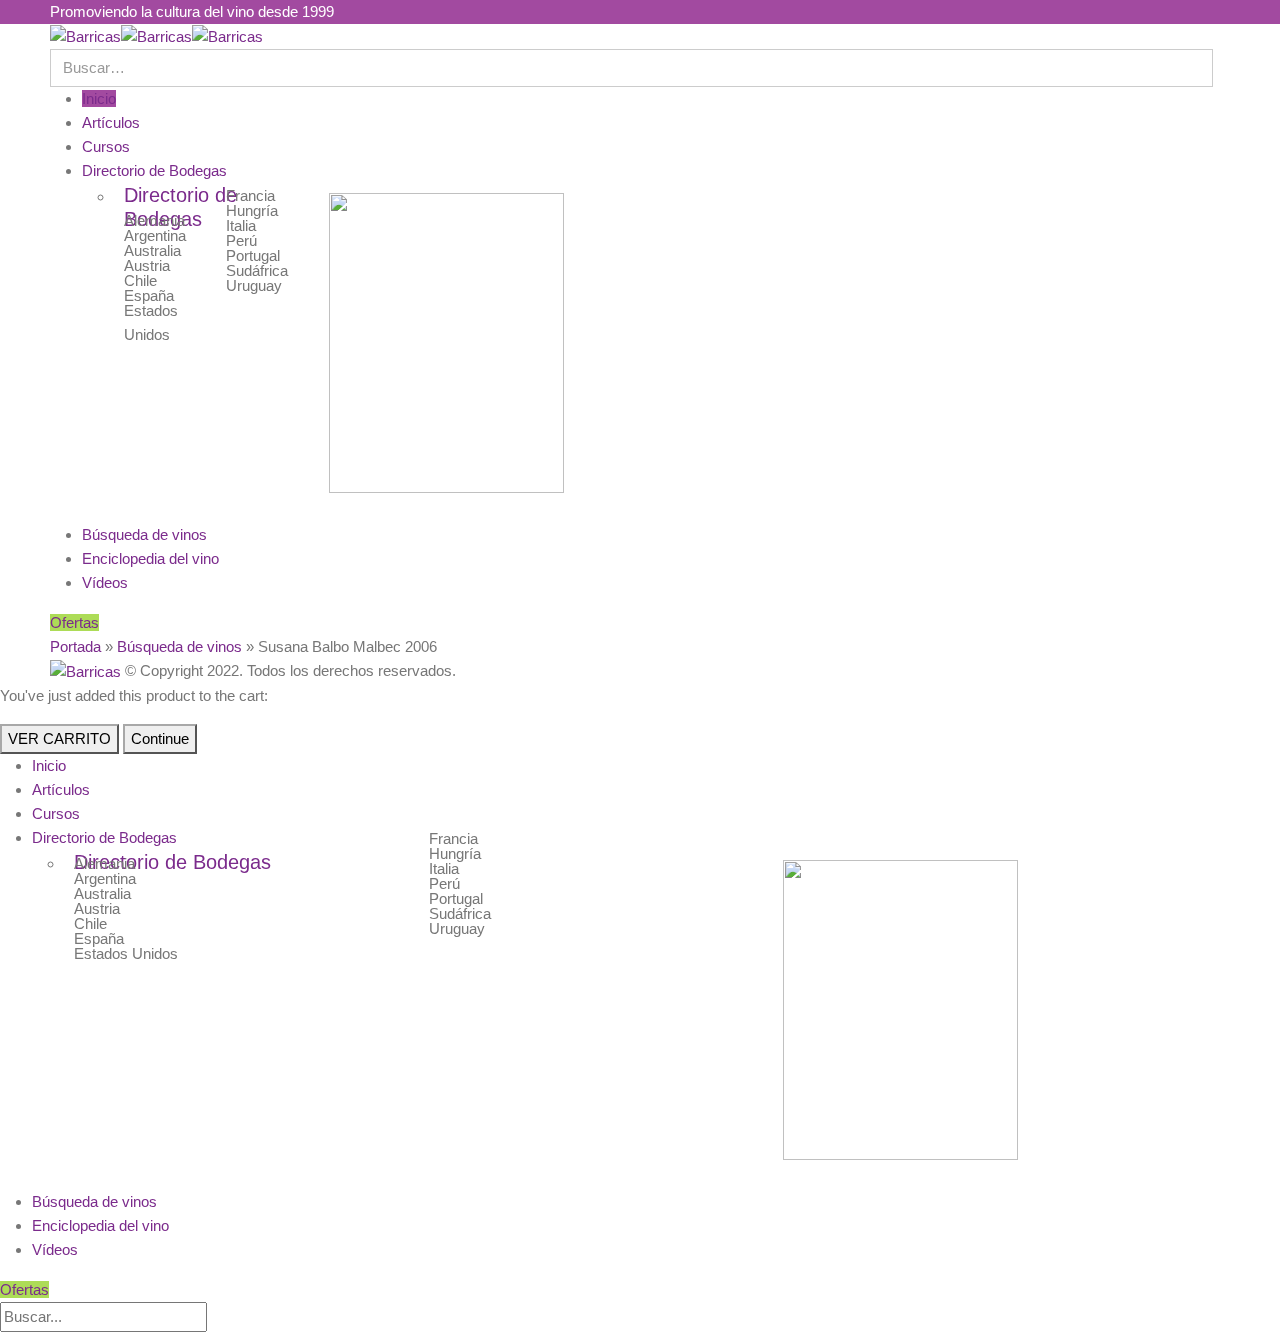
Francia (250, 195)
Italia (241, 225)
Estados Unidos (126, 953)
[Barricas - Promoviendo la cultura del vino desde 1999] (156, 35)
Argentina (155, 235)
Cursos (106, 146)
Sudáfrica (257, 270)
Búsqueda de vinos (144, 534)
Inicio (99, 98)
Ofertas (74, 622)
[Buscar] (218, 1318)
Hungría (252, 210)
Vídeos (105, 582)
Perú (241, 240)
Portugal (253, 255)
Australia (152, 250)
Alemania (154, 220)
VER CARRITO (59, 738)
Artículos (111, 122)
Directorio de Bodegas (154, 170)
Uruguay (254, 285)
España (149, 295)
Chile (140, 280)
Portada (75, 646)
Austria (147, 265)
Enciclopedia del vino (150, 558)
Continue (160, 738)
